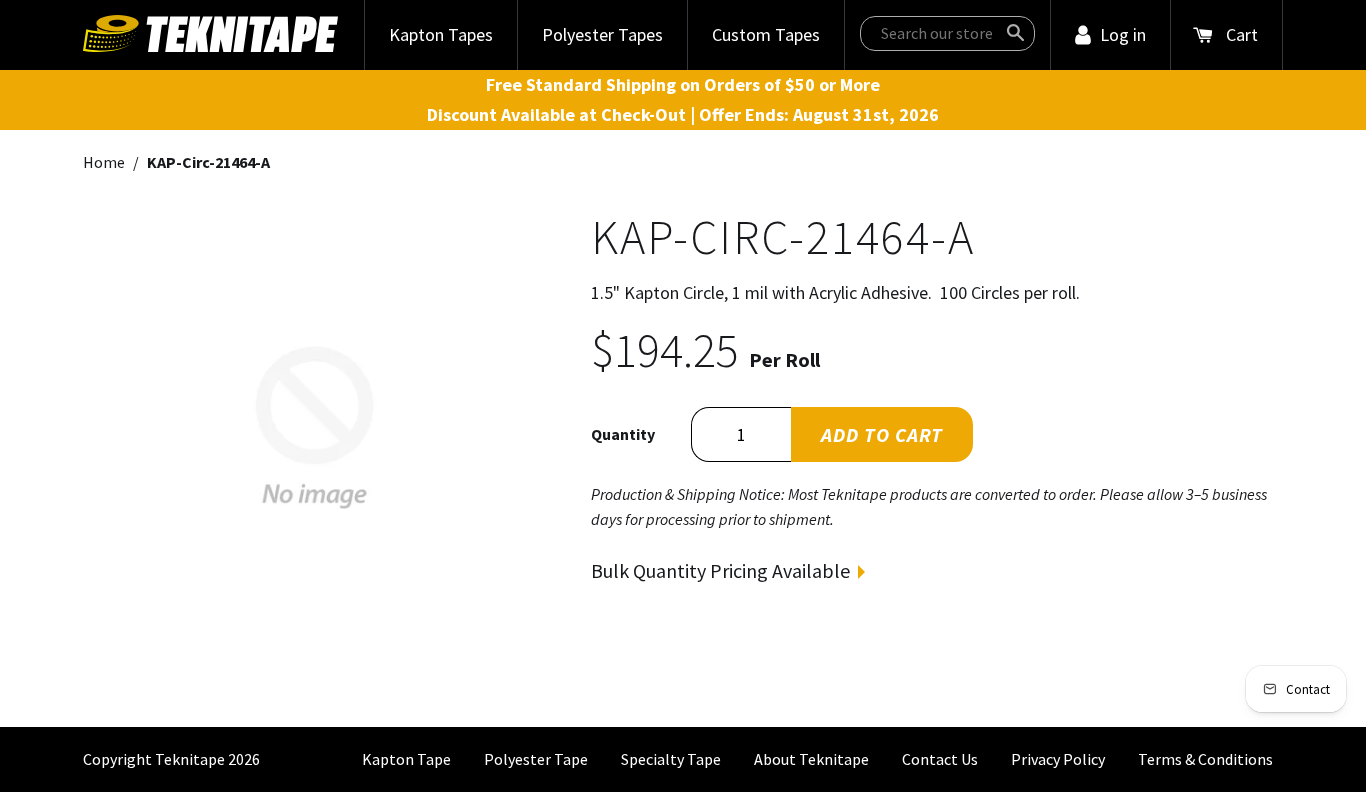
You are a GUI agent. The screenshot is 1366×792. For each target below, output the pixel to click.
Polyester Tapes (602, 34)
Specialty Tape (671, 759)
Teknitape (190, 759)
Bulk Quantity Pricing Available (720, 570)
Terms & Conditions (1205, 759)
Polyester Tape (536, 759)
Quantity (623, 434)
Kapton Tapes (441, 34)
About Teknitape (811, 759)
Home (104, 162)
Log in (1123, 34)
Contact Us (940, 759)
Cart (1242, 34)
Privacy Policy (1058, 759)
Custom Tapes (766, 34)
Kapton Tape (406, 759)
